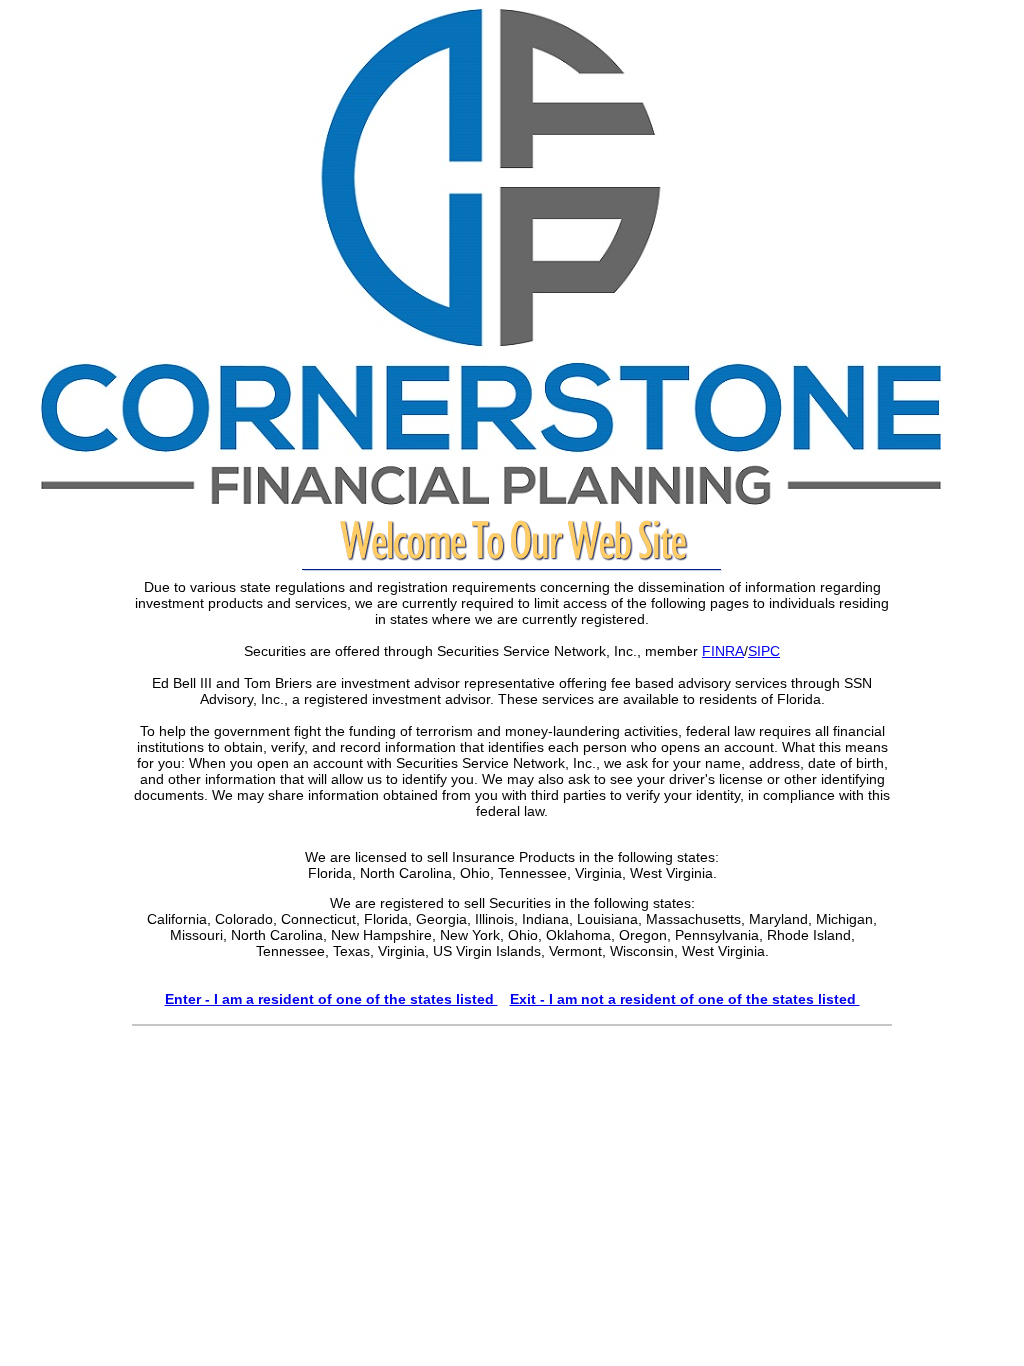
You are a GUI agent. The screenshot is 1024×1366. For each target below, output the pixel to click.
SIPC (764, 651)
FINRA (723, 651)
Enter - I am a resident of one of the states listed (331, 999)
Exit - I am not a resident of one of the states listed (685, 999)
